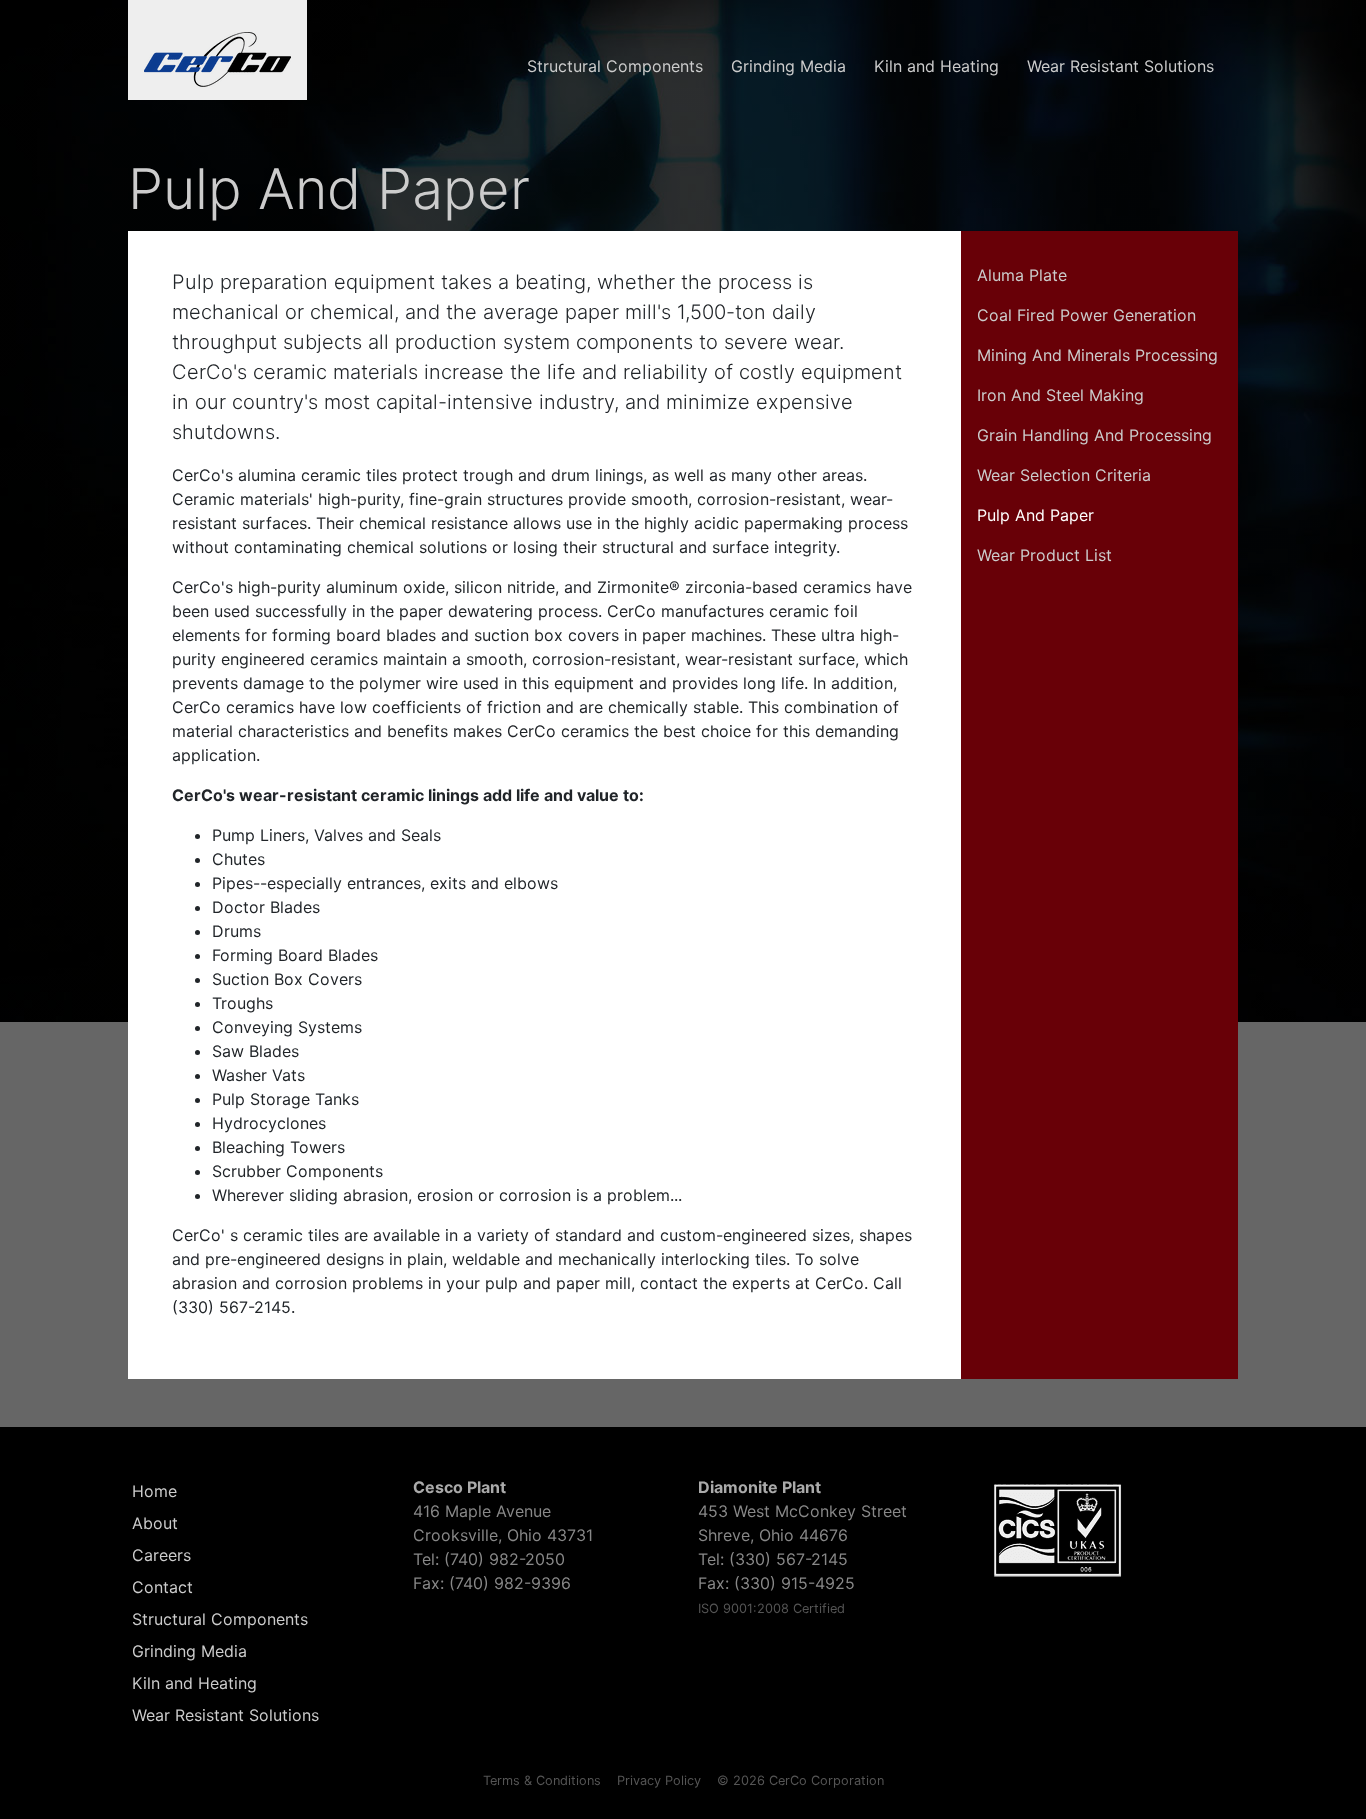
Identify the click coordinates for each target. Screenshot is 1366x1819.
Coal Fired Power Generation (1086, 315)
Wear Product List (1044, 555)
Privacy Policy (659, 1780)
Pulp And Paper (1035, 515)
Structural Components (615, 66)
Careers (161, 1555)
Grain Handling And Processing (1094, 435)
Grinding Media (788, 66)
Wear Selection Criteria (1064, 475)
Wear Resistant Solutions (1120, 66)
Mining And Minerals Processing (1097, 355)
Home (154, 1491)
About (155, 1523)
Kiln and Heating (936, 66)
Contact (162, 1587)
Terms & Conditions (542, 1780)
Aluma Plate (1022, 275)
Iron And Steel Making (1060, 395)
